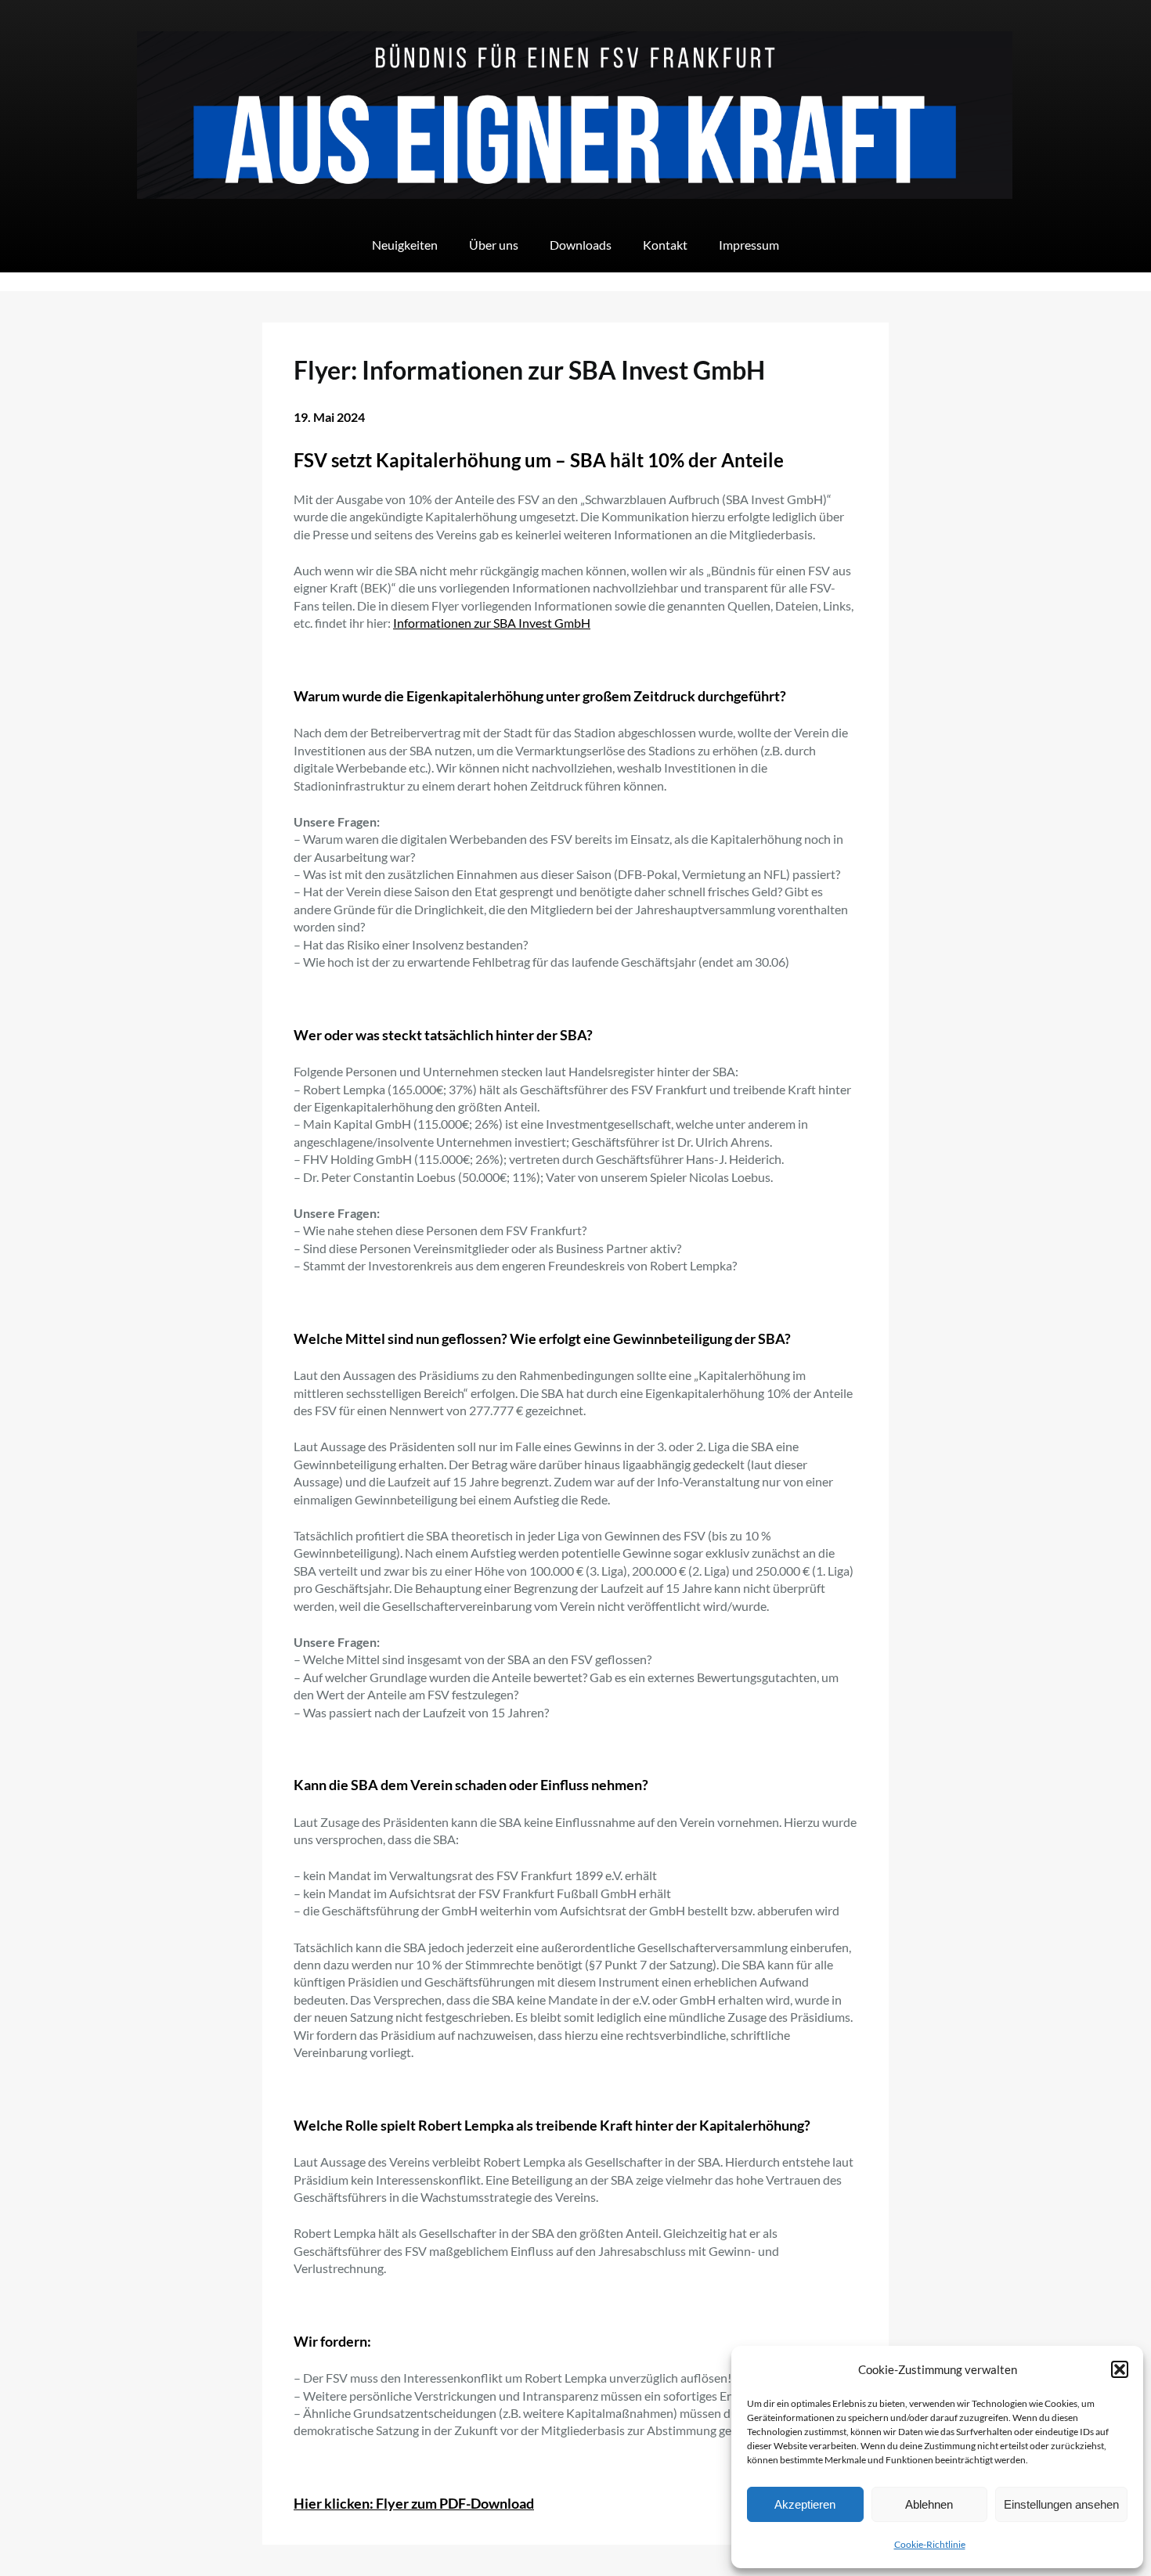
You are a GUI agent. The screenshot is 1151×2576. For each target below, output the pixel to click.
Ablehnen (929, 2504)
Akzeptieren (805, 2504)
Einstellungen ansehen (1061, 2504)
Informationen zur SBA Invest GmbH (492, 623)
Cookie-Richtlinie (930, 2544)
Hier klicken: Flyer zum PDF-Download (414, 2503)
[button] (1120, 2369)
